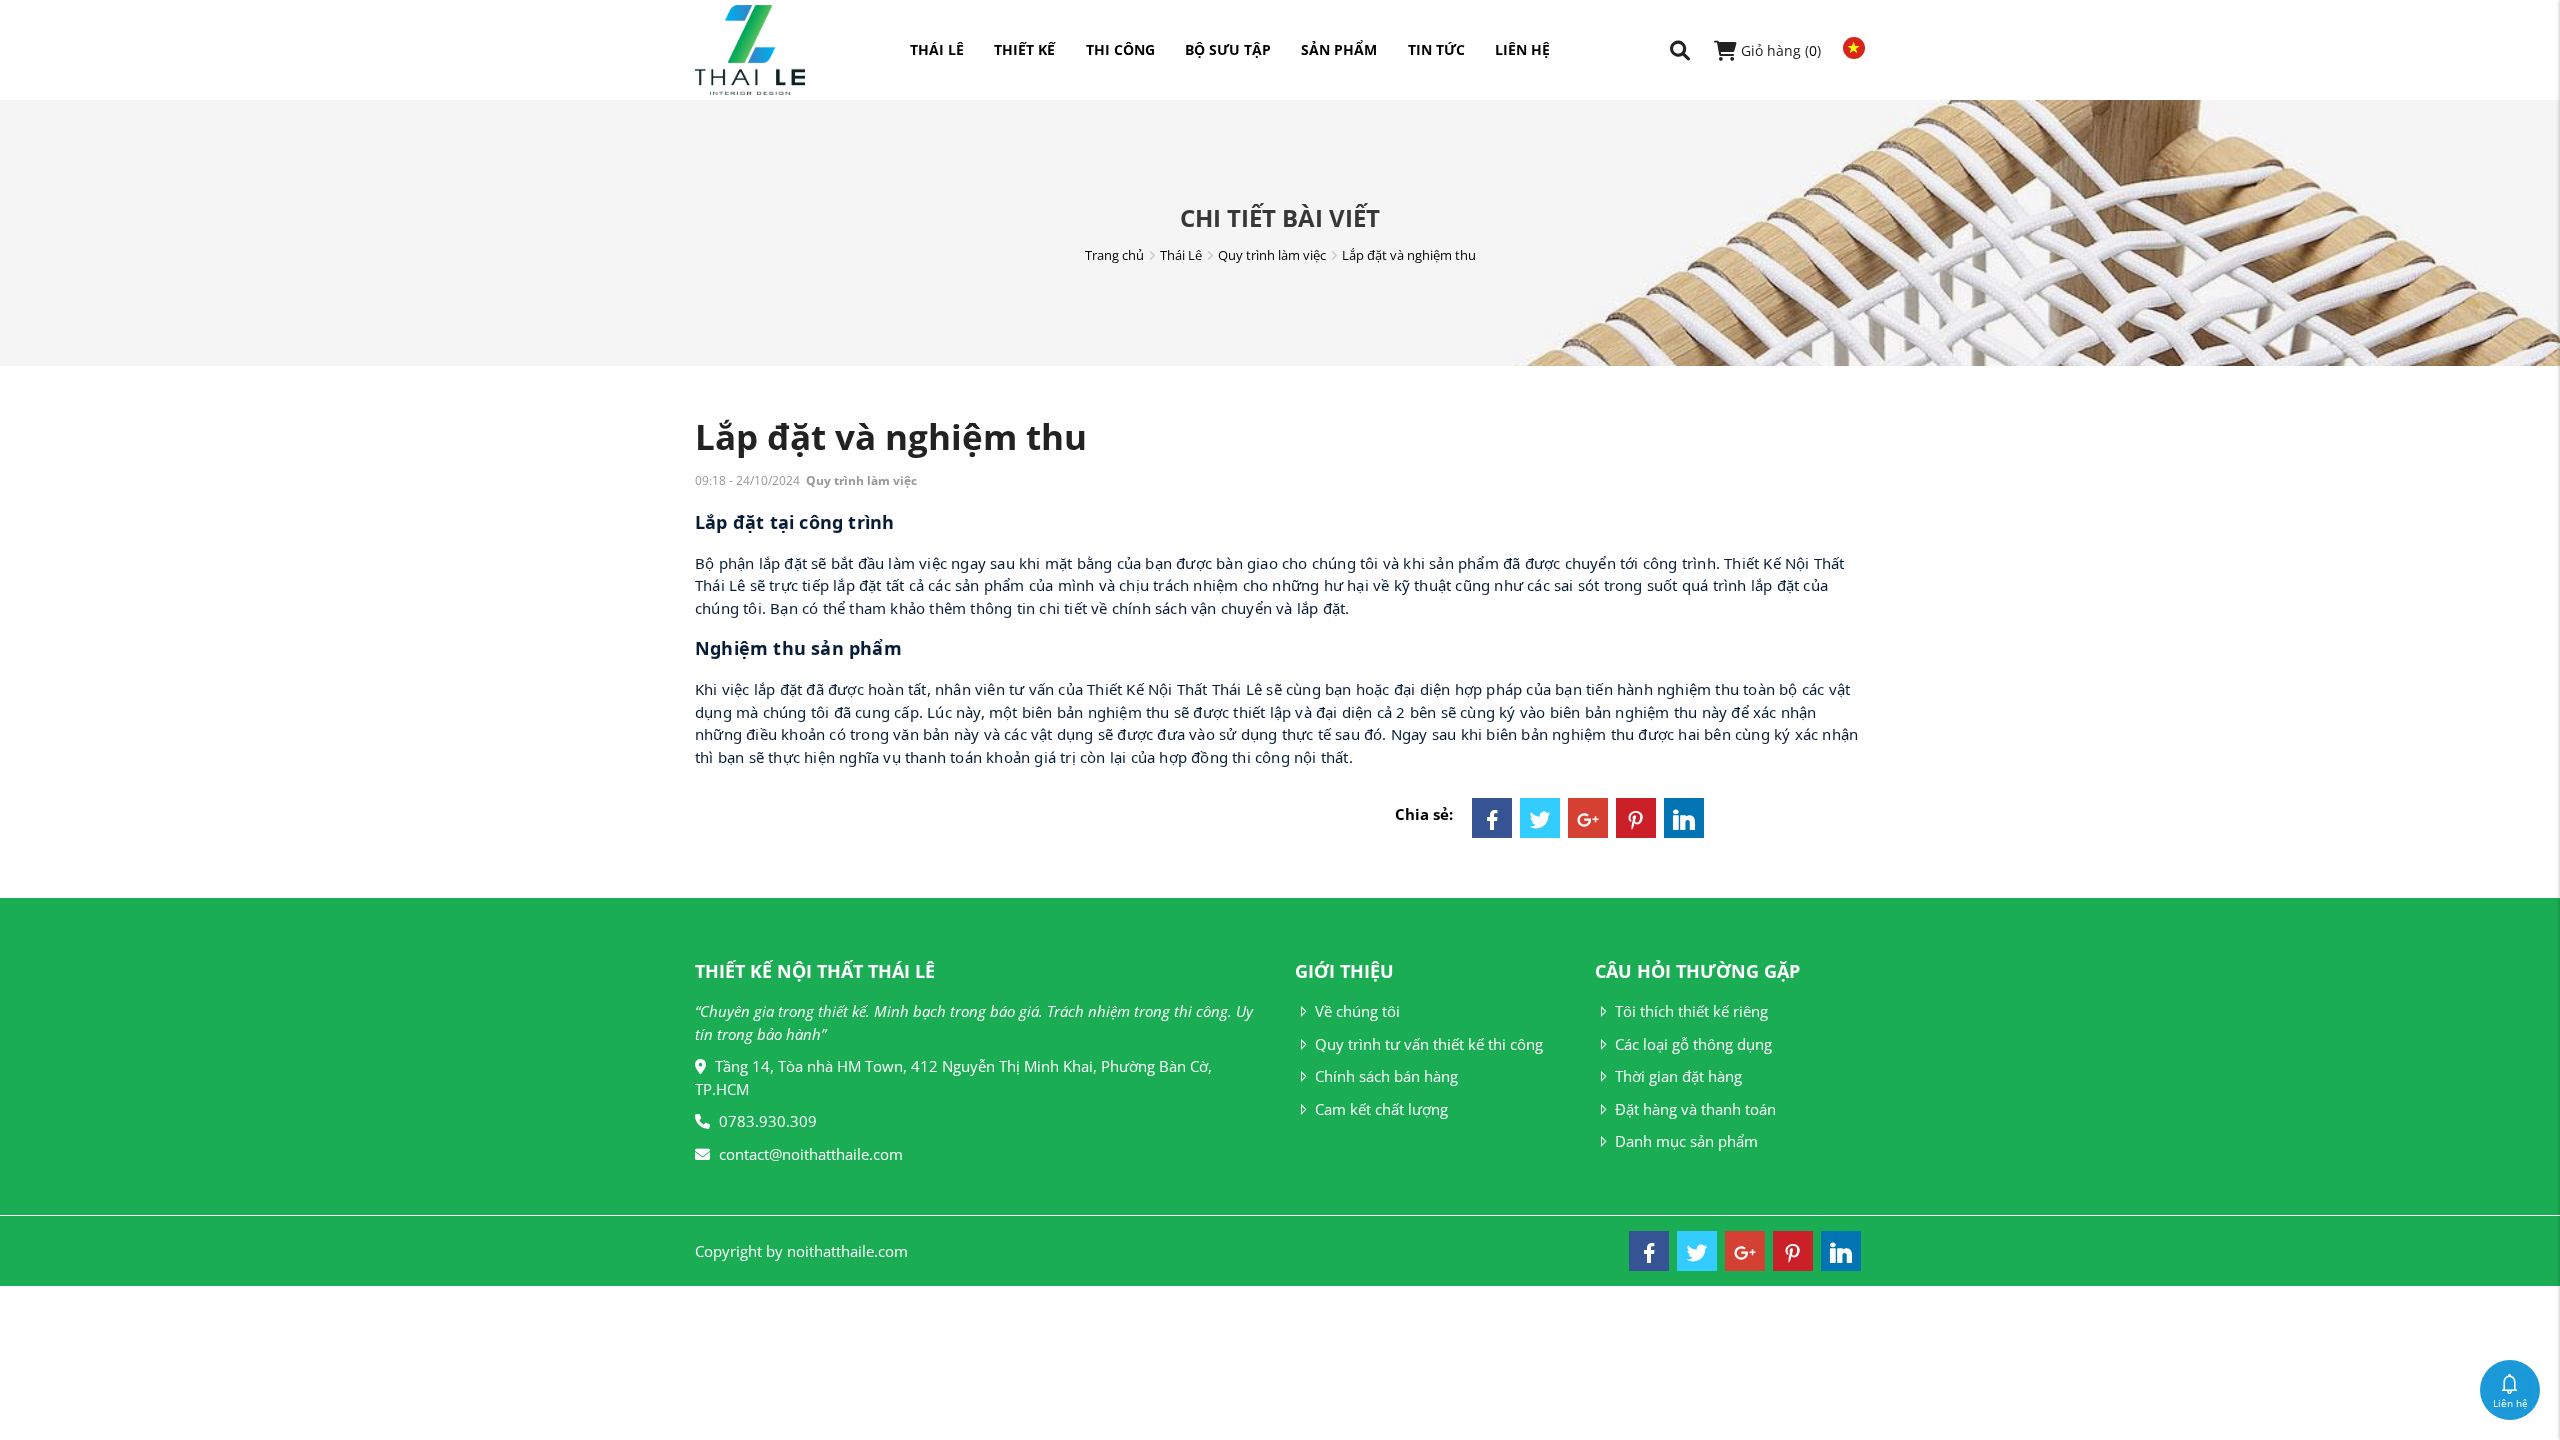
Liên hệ (1522, 49)
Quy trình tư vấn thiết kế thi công (1429, 1044)
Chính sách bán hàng (1386, 1076)
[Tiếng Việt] (1849, 48)
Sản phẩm (1339, 49)
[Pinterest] (1636, 818)
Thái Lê (937, 49)
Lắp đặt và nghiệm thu (1409, 255)
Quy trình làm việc (1272, 255)
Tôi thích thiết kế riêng (1691, 1011)
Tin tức (1436, 49)
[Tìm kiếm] (1680, 50)
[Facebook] (1492, 818)
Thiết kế (1024, 49)
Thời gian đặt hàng (1678, 1076)
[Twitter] (1540, 818)
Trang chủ (1114, 255)
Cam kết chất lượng (1381, 1109)
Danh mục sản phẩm (1686, 1141)
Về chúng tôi (1357, 1011)
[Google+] (1588, 818)
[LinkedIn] (1684, 818)
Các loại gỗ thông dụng (1693, 1044)
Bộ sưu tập (1228, 49)
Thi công (1120, 49)
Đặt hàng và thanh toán (1695, 1109)
